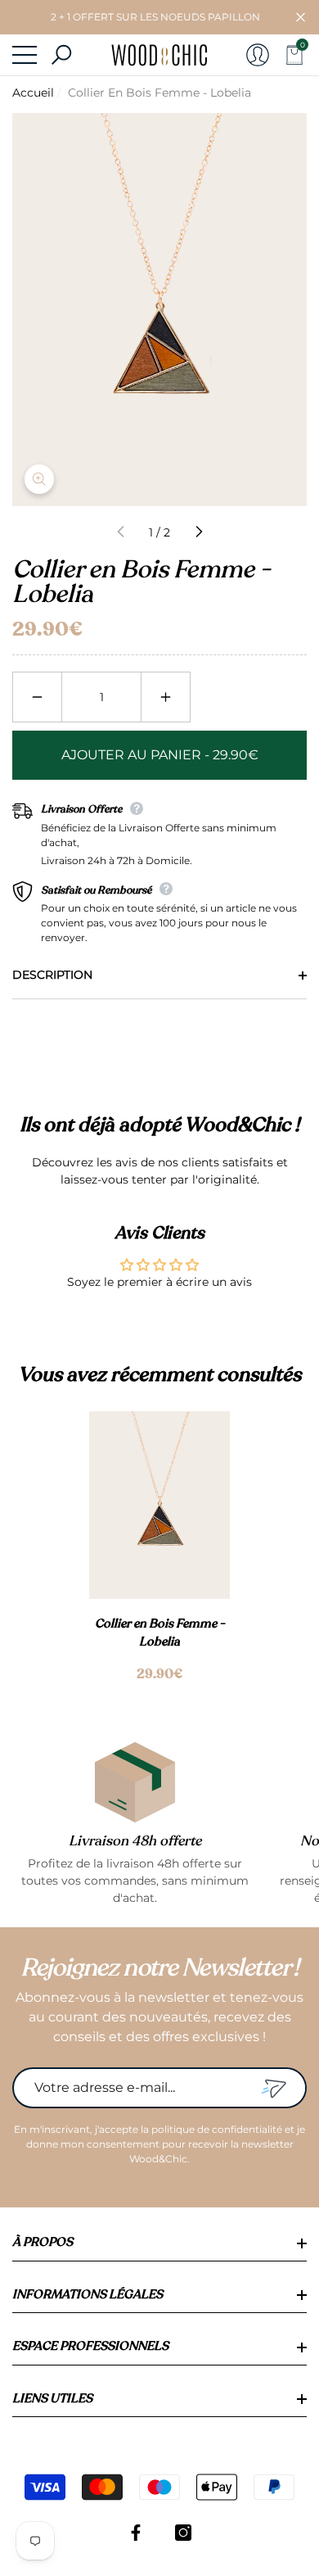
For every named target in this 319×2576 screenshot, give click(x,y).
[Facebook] (136, 2533)
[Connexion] (258, 55)
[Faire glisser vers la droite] (198, 532)
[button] (301, 18)
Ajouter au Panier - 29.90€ (160, 755)
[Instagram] (183, 2533)
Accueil (33, 93)
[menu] (25, 55)
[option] (159, 1548)
